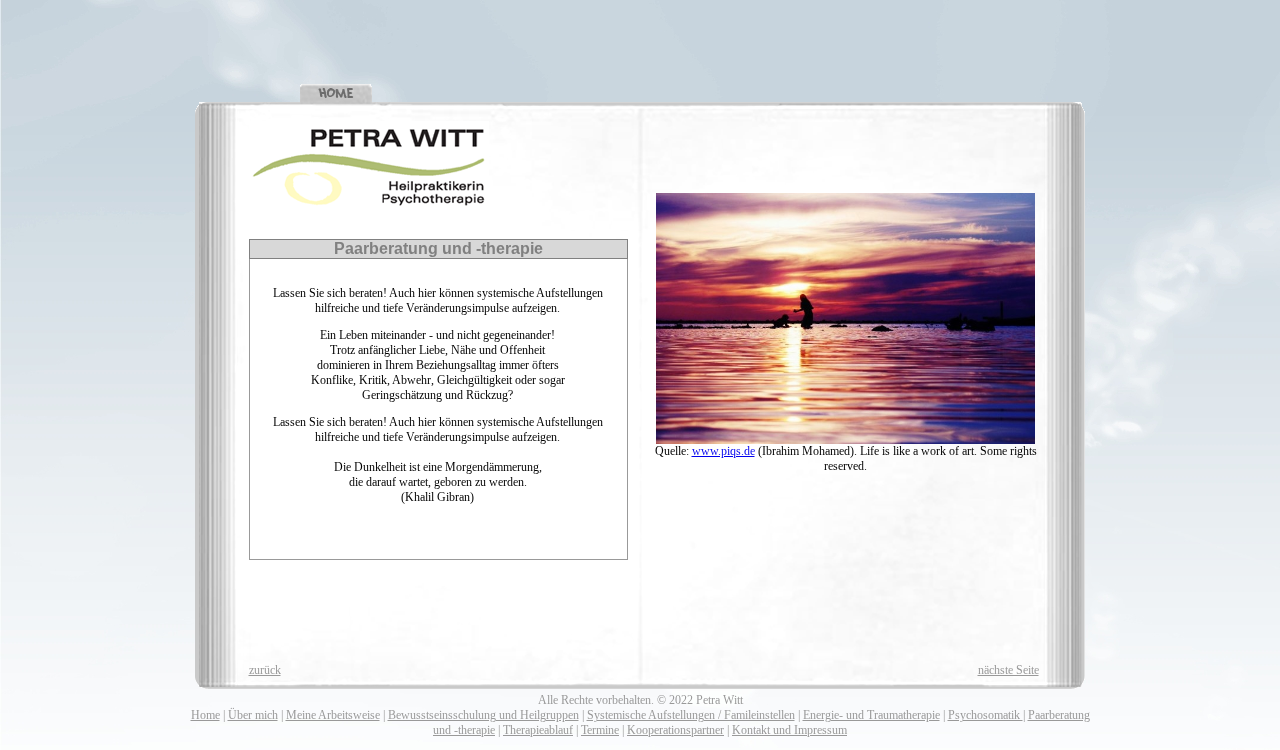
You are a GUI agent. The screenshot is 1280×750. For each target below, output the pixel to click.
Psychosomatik (985, 715)
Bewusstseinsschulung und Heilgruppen (483, 715)
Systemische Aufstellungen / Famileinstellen (691, 715)
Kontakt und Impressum (789, 730)
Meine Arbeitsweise (333, 715)
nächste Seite (1008, 670)
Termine (600, 730)
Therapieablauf (538, 730)
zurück (265, 670)
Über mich (253, 715)
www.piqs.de (723, 451)
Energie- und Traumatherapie (871, 715)
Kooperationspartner (675, 730)
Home (205, 715)
